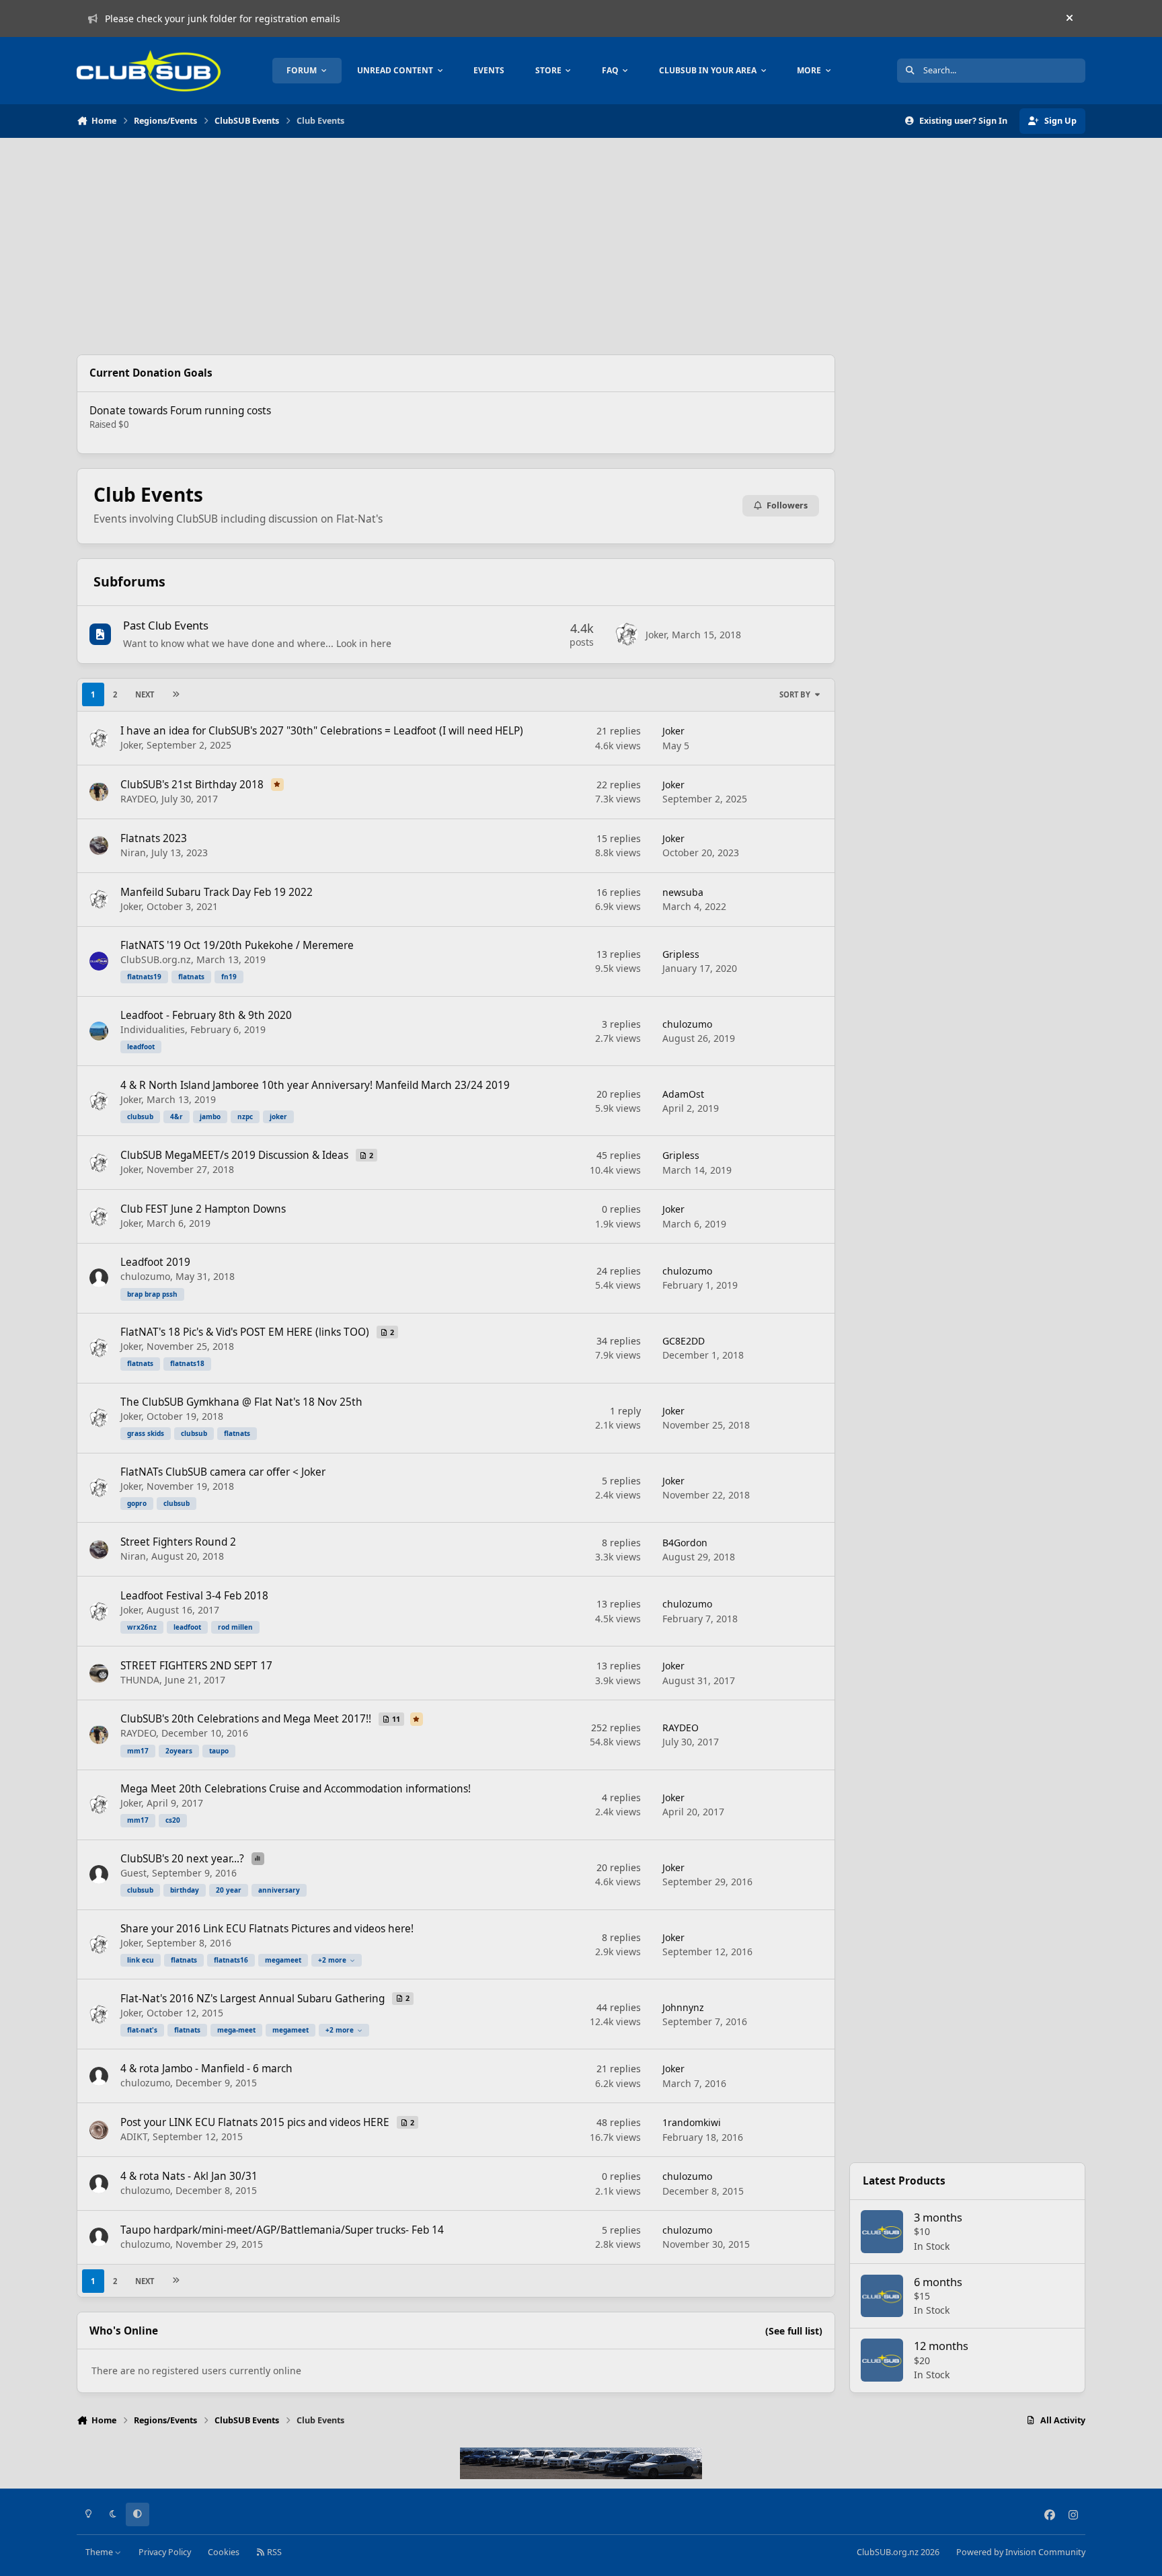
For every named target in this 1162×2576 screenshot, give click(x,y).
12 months (941, 2346)
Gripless (681, 954)
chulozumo (687, 1024)
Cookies (224, 2552)
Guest (133, 1873)
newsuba (683, 892)
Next (145, 694)
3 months (938, 2217)
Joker (656, 635)
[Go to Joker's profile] (627, 634)
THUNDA (140, 1680)
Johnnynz (683, 2007)
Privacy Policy (165, 2552)
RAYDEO (138, 799)
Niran (133, 853)
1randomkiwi (692, 2122)
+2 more (332, 1960)
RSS (273, 2552)
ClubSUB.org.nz (156, 959)
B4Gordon (685, 1543)
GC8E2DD (684, 1341)
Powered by (1021, 2552)
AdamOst (683, 1094)
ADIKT (134, 2136)
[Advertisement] (456, 246)
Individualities (153, 1029)
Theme (100, 2552)
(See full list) (794, 2331)
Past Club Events (166, 625)
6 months (938, 2282)
